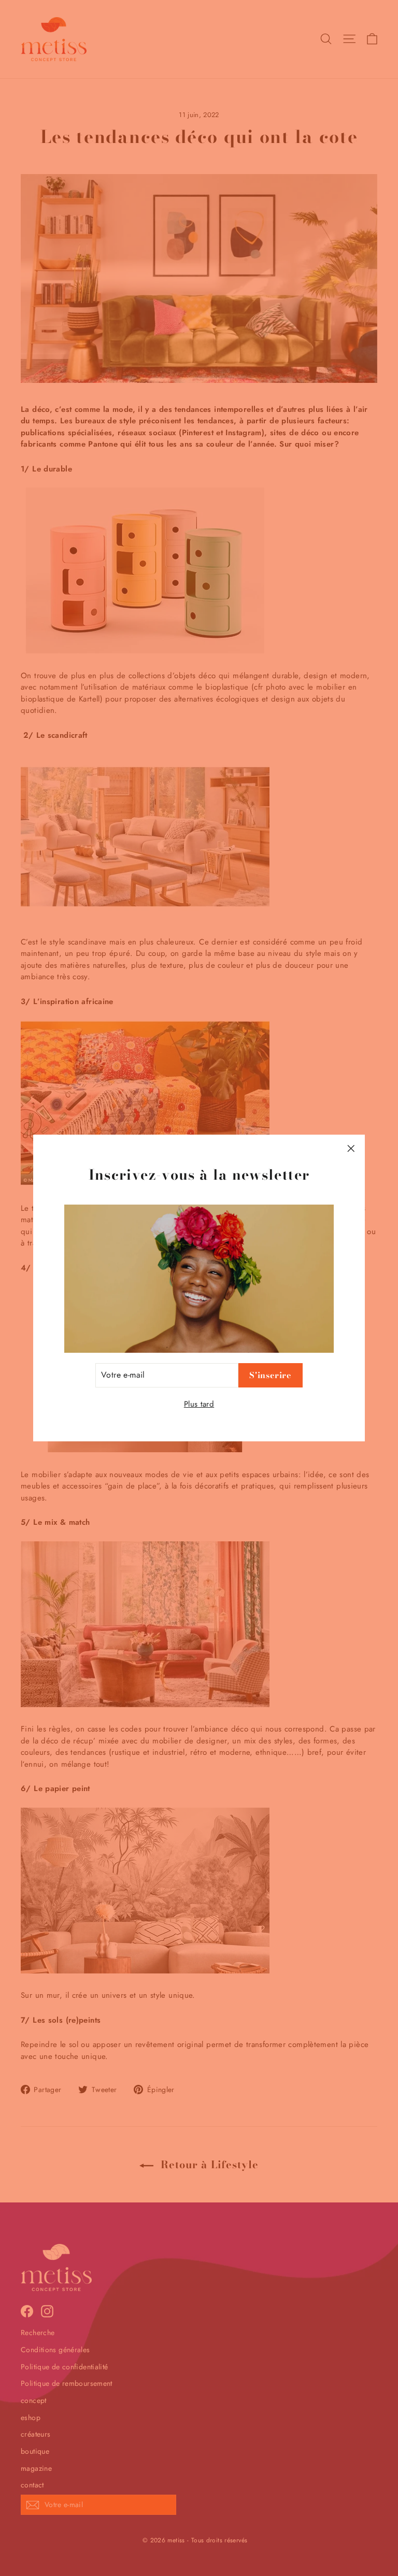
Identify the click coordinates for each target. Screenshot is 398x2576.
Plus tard (199, 1404)
